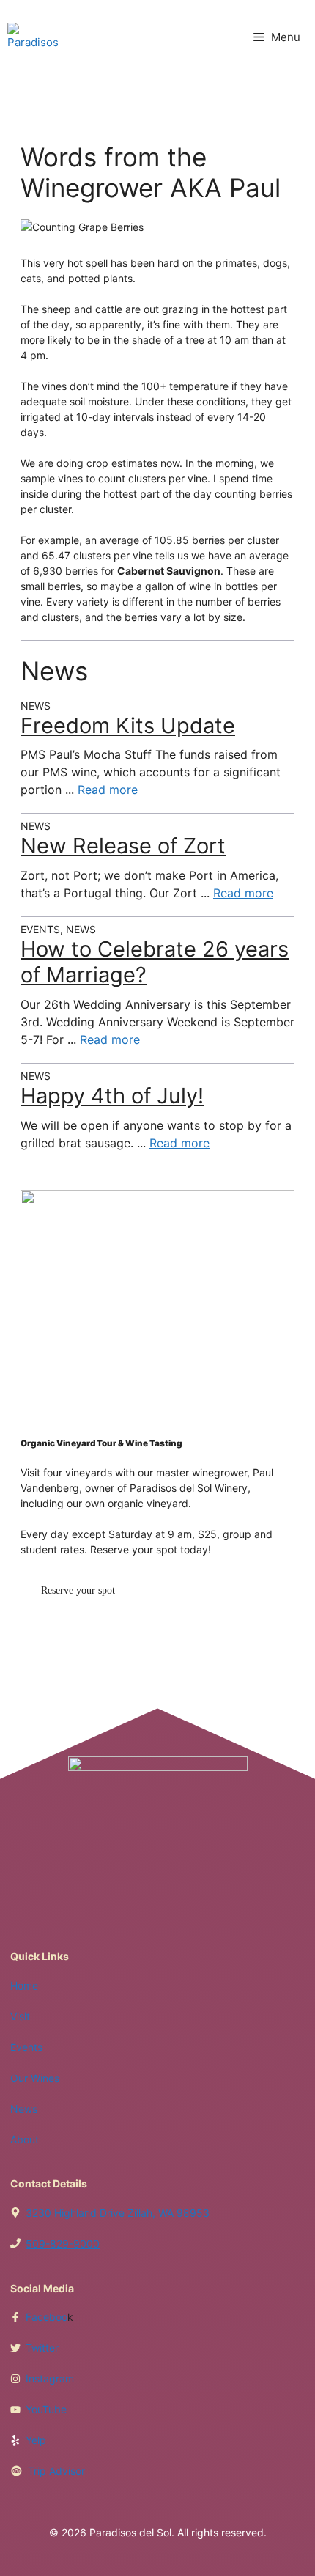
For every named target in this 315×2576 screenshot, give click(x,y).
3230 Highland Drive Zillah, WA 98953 (118, 2213)
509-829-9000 (63, 2244)
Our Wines (35, 2078)
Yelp (36, 2440)
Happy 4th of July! (112, 1096)
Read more (108, 790)
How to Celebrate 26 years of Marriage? (155, 962)
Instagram (50, 2378)
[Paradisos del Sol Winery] (33, 37)
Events (26, 2047)
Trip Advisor (56, 2471)
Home (24, 1986)
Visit (20, 2016)
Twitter (42, 2348)
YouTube (46, 2409)
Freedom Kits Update (128, 725)
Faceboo (47, 2317)
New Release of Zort (123, 846)
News (24, 2109)
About (25, 2139)
